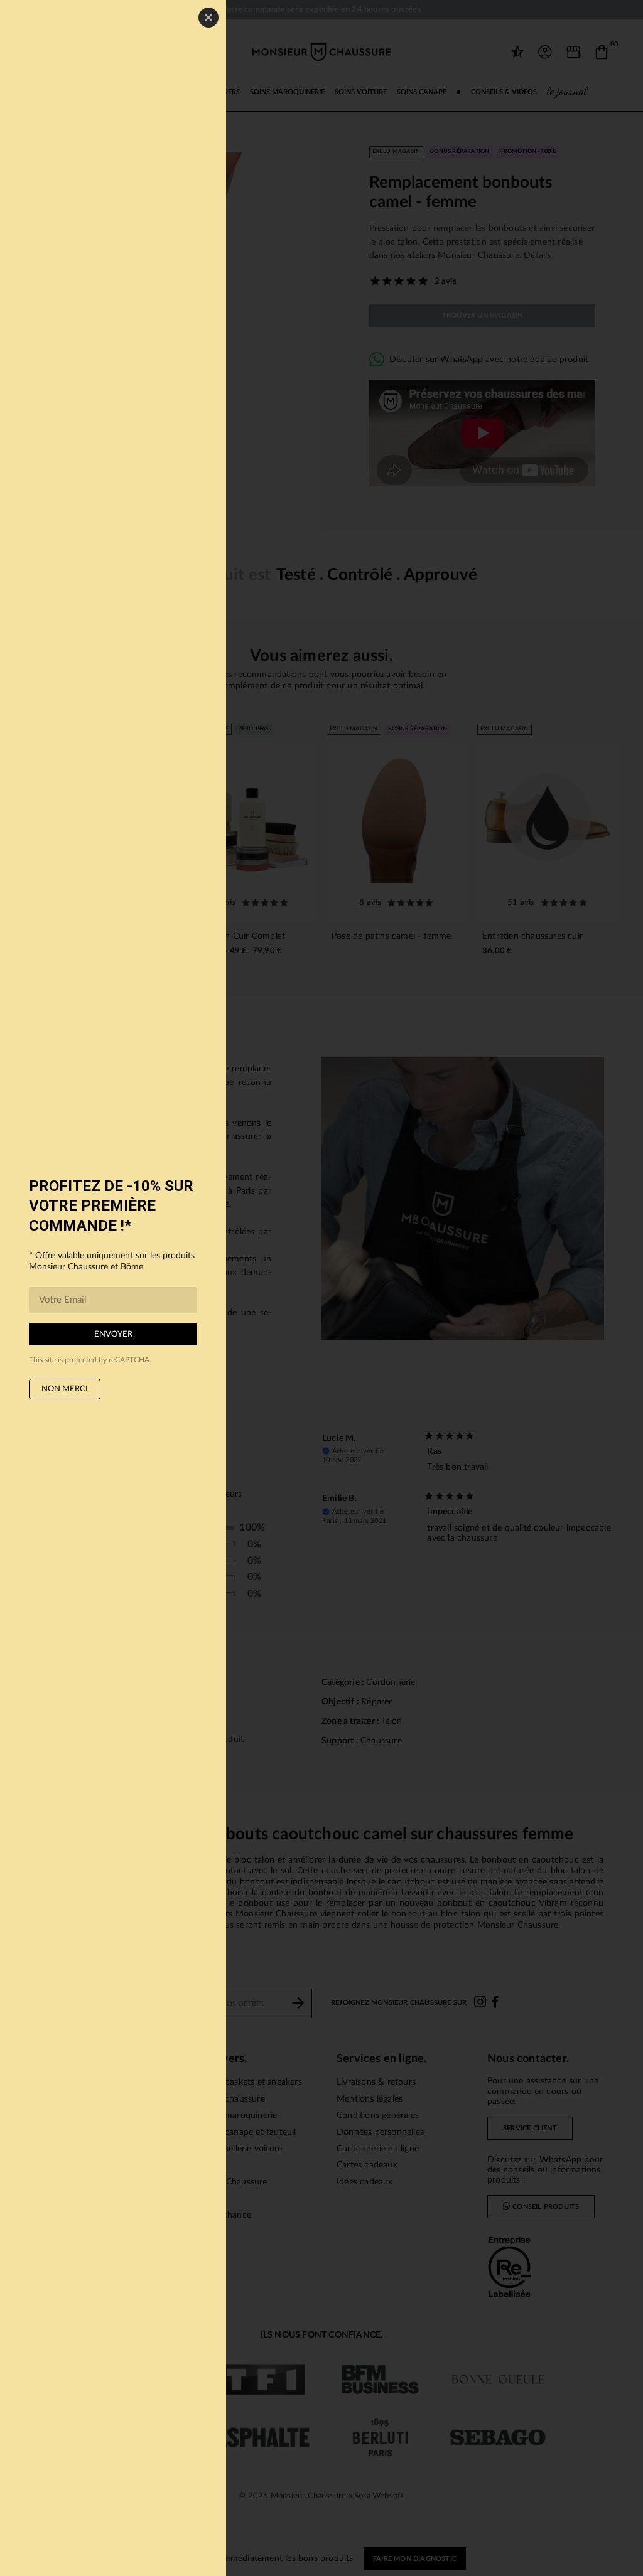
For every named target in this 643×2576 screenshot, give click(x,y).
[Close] (208, 18)
